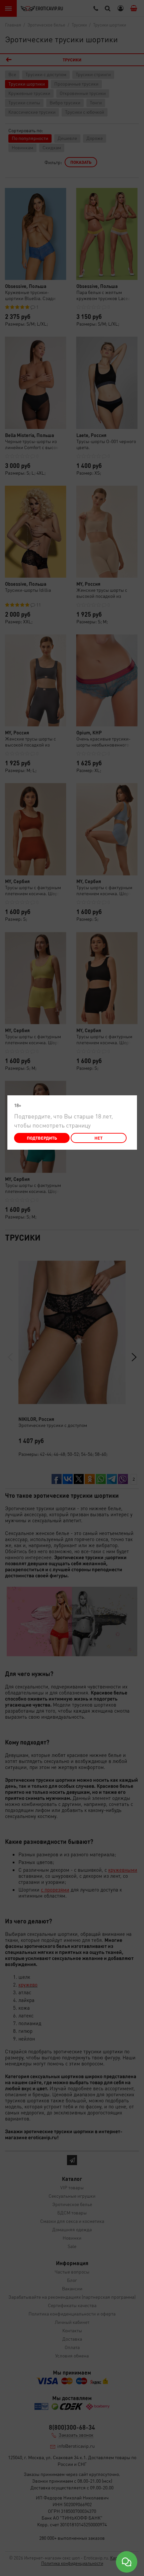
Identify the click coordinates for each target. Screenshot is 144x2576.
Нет (98, 1138)
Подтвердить (42, 1138)
